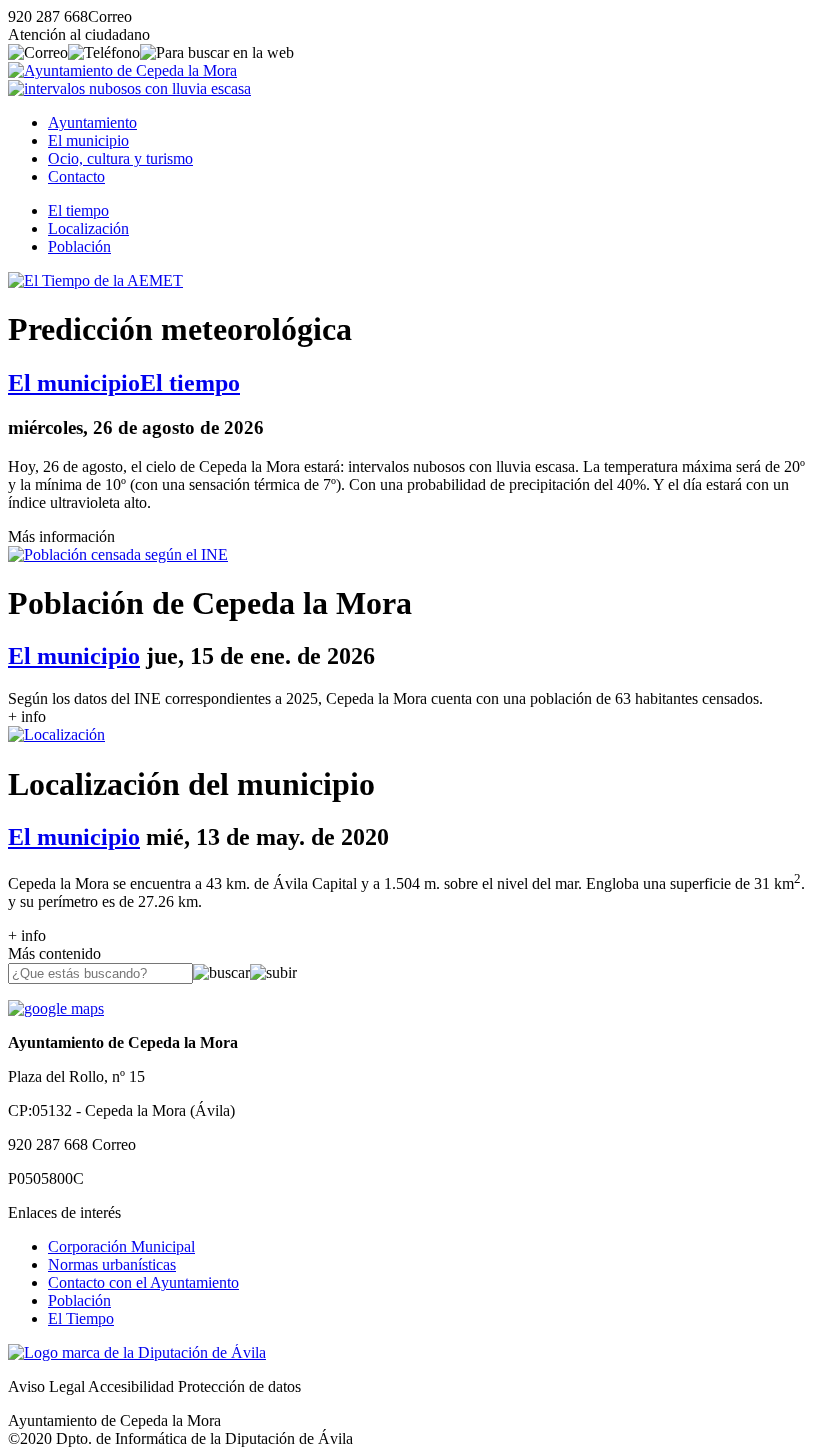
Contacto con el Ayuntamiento (143, 1282)
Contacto (76, 176)
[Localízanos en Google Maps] (56, 1008)
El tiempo (78, 210)
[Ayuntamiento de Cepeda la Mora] (122, 70)
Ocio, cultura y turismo (120, 158)
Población (79, 246)
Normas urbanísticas (112, 1264)
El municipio (88, 140)
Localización (88, 228)
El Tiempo (81, 1318)
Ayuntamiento (92, 122)
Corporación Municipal (121, 1246)
